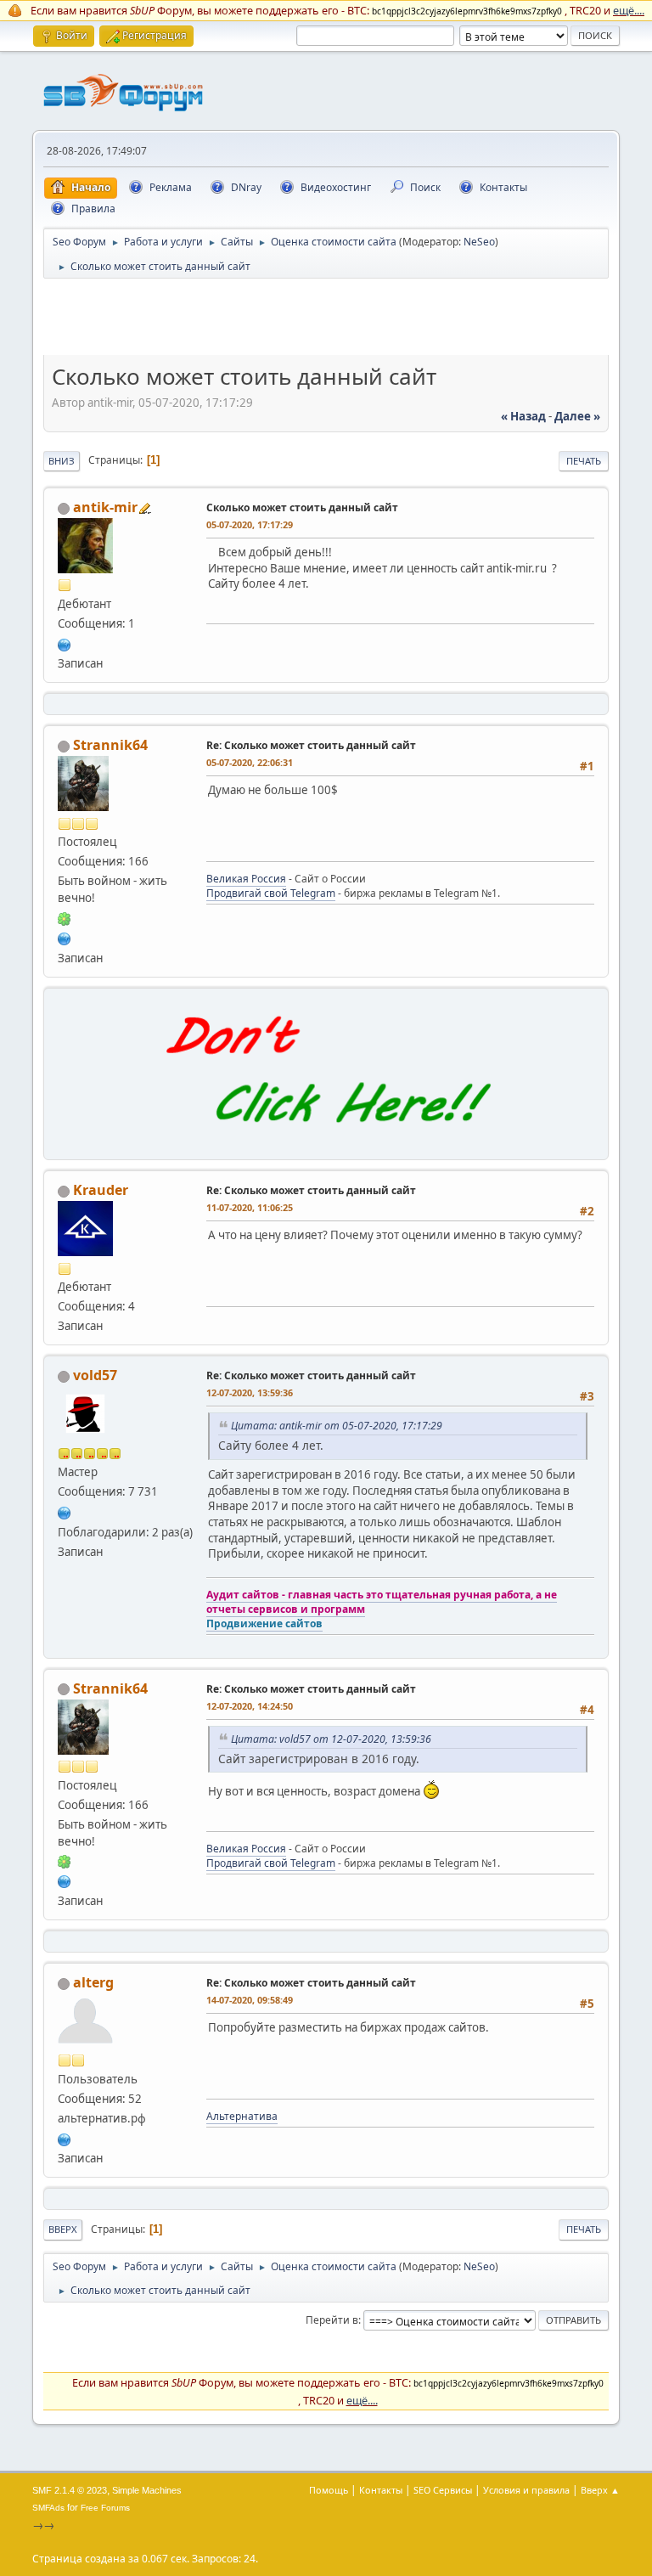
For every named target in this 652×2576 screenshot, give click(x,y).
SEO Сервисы (443, 2490)
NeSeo (479, 242)
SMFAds (48, 2508)
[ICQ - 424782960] (65, 917)
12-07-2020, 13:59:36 (250, 1392)
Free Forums (105, 2508)
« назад (523, 416)
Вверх (63, 2229)
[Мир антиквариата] (65, 643)
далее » (577, 416)
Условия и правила (526, 2490)
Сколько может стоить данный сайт (302, 507)
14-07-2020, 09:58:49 (250, 2000)
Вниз (62, 461)
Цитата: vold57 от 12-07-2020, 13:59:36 (331, 1739)
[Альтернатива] (65, 2138)
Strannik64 (110, 745)
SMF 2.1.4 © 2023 (70, 2490)
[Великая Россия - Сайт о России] (65, 937)
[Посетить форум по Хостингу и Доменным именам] (326, 1141)
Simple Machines (147, 2490)
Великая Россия (246, 879)
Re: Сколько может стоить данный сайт (311, 745)
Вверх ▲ (600, 2490)
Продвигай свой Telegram (271, 893)
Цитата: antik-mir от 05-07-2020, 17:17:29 (337, 1426)
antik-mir (105, 507)
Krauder (101, 1190)
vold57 (95, 1375)
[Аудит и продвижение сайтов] (65, 1511)
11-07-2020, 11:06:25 (250, 1207)
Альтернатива (242, 2116)
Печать (584, 461)
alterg (93, 1982)
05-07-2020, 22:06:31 (250, 762)
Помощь (329, 2490)
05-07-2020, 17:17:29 (250, 524)
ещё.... (629, 10)
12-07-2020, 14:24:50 (250, 1706)
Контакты (381, 2490)
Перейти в (332, 2320)
